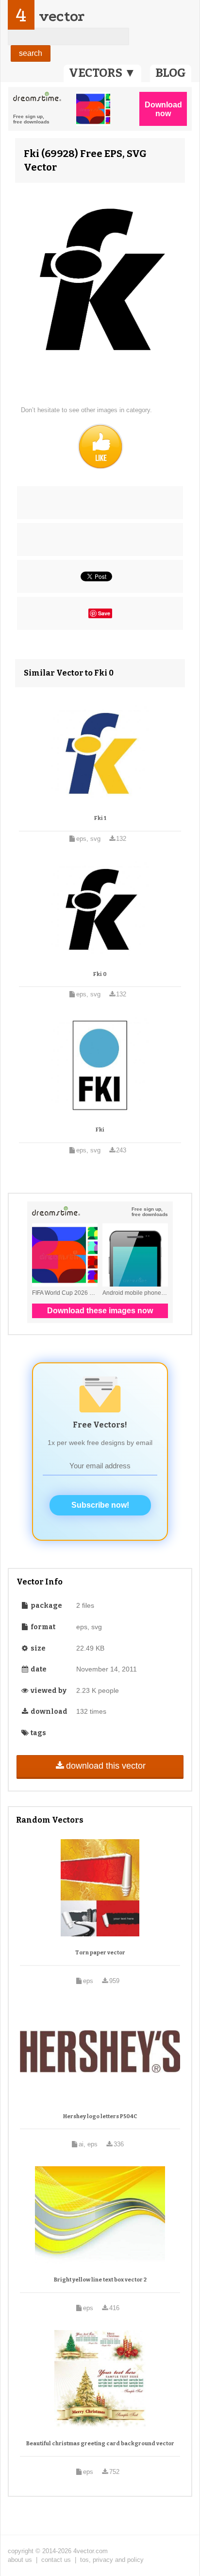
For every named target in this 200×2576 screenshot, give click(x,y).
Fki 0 (100, 974)
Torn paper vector (100, 1953)
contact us (56, 2560)
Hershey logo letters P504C (100, 2116)
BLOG (171, 73)
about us (20, 2560)
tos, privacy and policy (112, 2560)
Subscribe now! (100, 1505)
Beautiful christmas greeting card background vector (100, 2444)
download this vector (106, 1766)
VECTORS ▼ (102, 73)
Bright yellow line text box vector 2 (100, 2280)
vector (62, 16)
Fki (100, 1130)
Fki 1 (100, 818)
